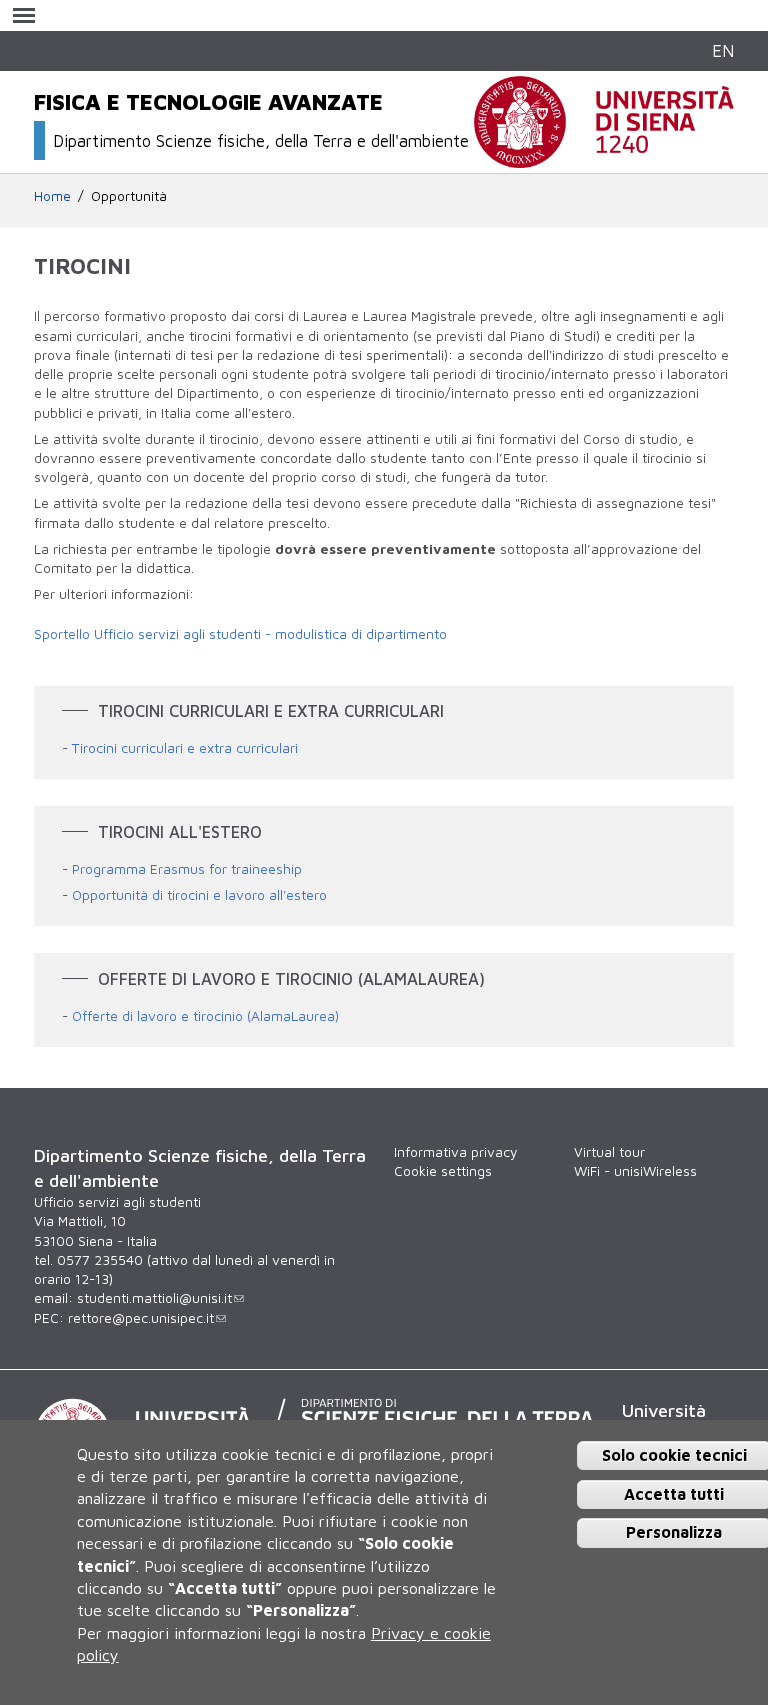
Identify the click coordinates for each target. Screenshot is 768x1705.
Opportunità (129, 196)
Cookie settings (443, 1171)
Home (52, 196)
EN (723, 50)
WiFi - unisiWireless (635, 1171)
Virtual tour (609, 1152)
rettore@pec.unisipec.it (141, 1318)
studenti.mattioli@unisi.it (154, 1298)
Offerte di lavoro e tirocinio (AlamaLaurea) (205, 1016)
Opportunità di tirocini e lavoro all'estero (199, 895)
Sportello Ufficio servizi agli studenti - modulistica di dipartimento (240, 634)
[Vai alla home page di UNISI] (604, 157)
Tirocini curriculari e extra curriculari (185, 748)
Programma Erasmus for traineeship (187, 869)
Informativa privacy (455, 1152)
